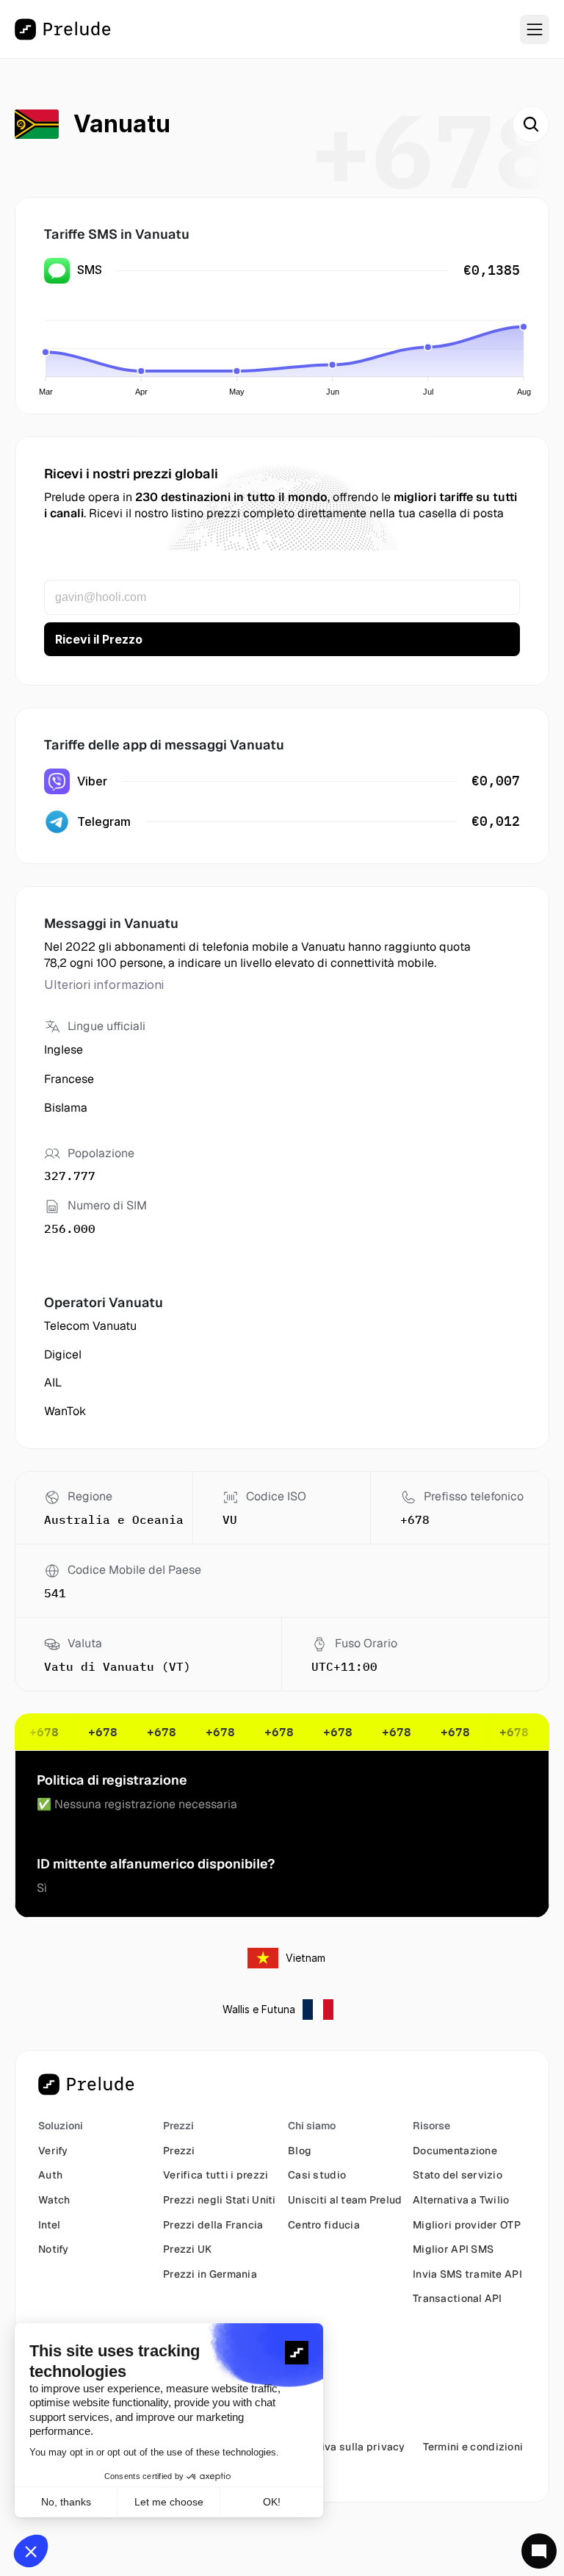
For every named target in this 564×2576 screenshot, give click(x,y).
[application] (286, 349)
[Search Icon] (531, 124)
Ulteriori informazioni (104, 985)
